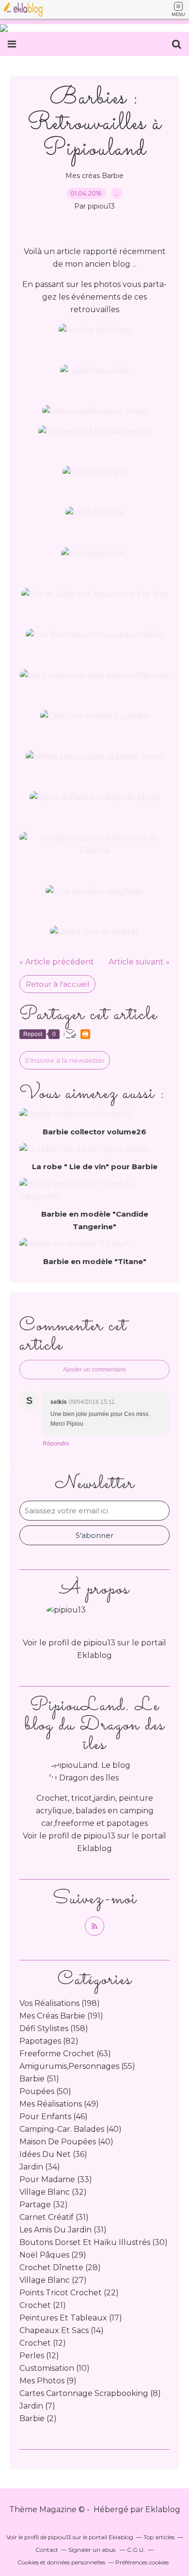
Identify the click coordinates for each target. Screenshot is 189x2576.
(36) (53, 2154)
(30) (94, 2242)
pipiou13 (99, 1836)
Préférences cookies (142, 2562)
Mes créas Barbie (94, 176)
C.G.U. (136, 2550)
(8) (90, 2393)
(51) (39, 2079)
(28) (60, 2267)
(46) (54, 2117)
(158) (54, 2028)
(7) (37, 2406)
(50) (45, 2091)
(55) (77, 2066)
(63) (65, 2054)
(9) (48, 2381)
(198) (60, 2003)
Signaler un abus (93, 2550)
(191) (61, 2016)
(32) (53, 2192)
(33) (56, 2179)
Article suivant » (139, 962)
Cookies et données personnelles (61, 2562)
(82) (49, 2041)
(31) (54, 2217)
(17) (71, 2318)
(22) (69, 2293)
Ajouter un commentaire (94, 1370)
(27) (53, 2280)
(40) (71, 2129)
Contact (47, 2550)
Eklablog (163, 2509)
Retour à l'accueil (57, 984)
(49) (59, 2104)
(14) (62, 2330)
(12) (43, 2343)
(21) (43, 2305)
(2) (38, 2418)
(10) (55, 2368)
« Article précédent (57, 962)
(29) (53, 2255)
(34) (40, 2167)
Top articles (159, 2537)
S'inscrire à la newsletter (65, 1060)
